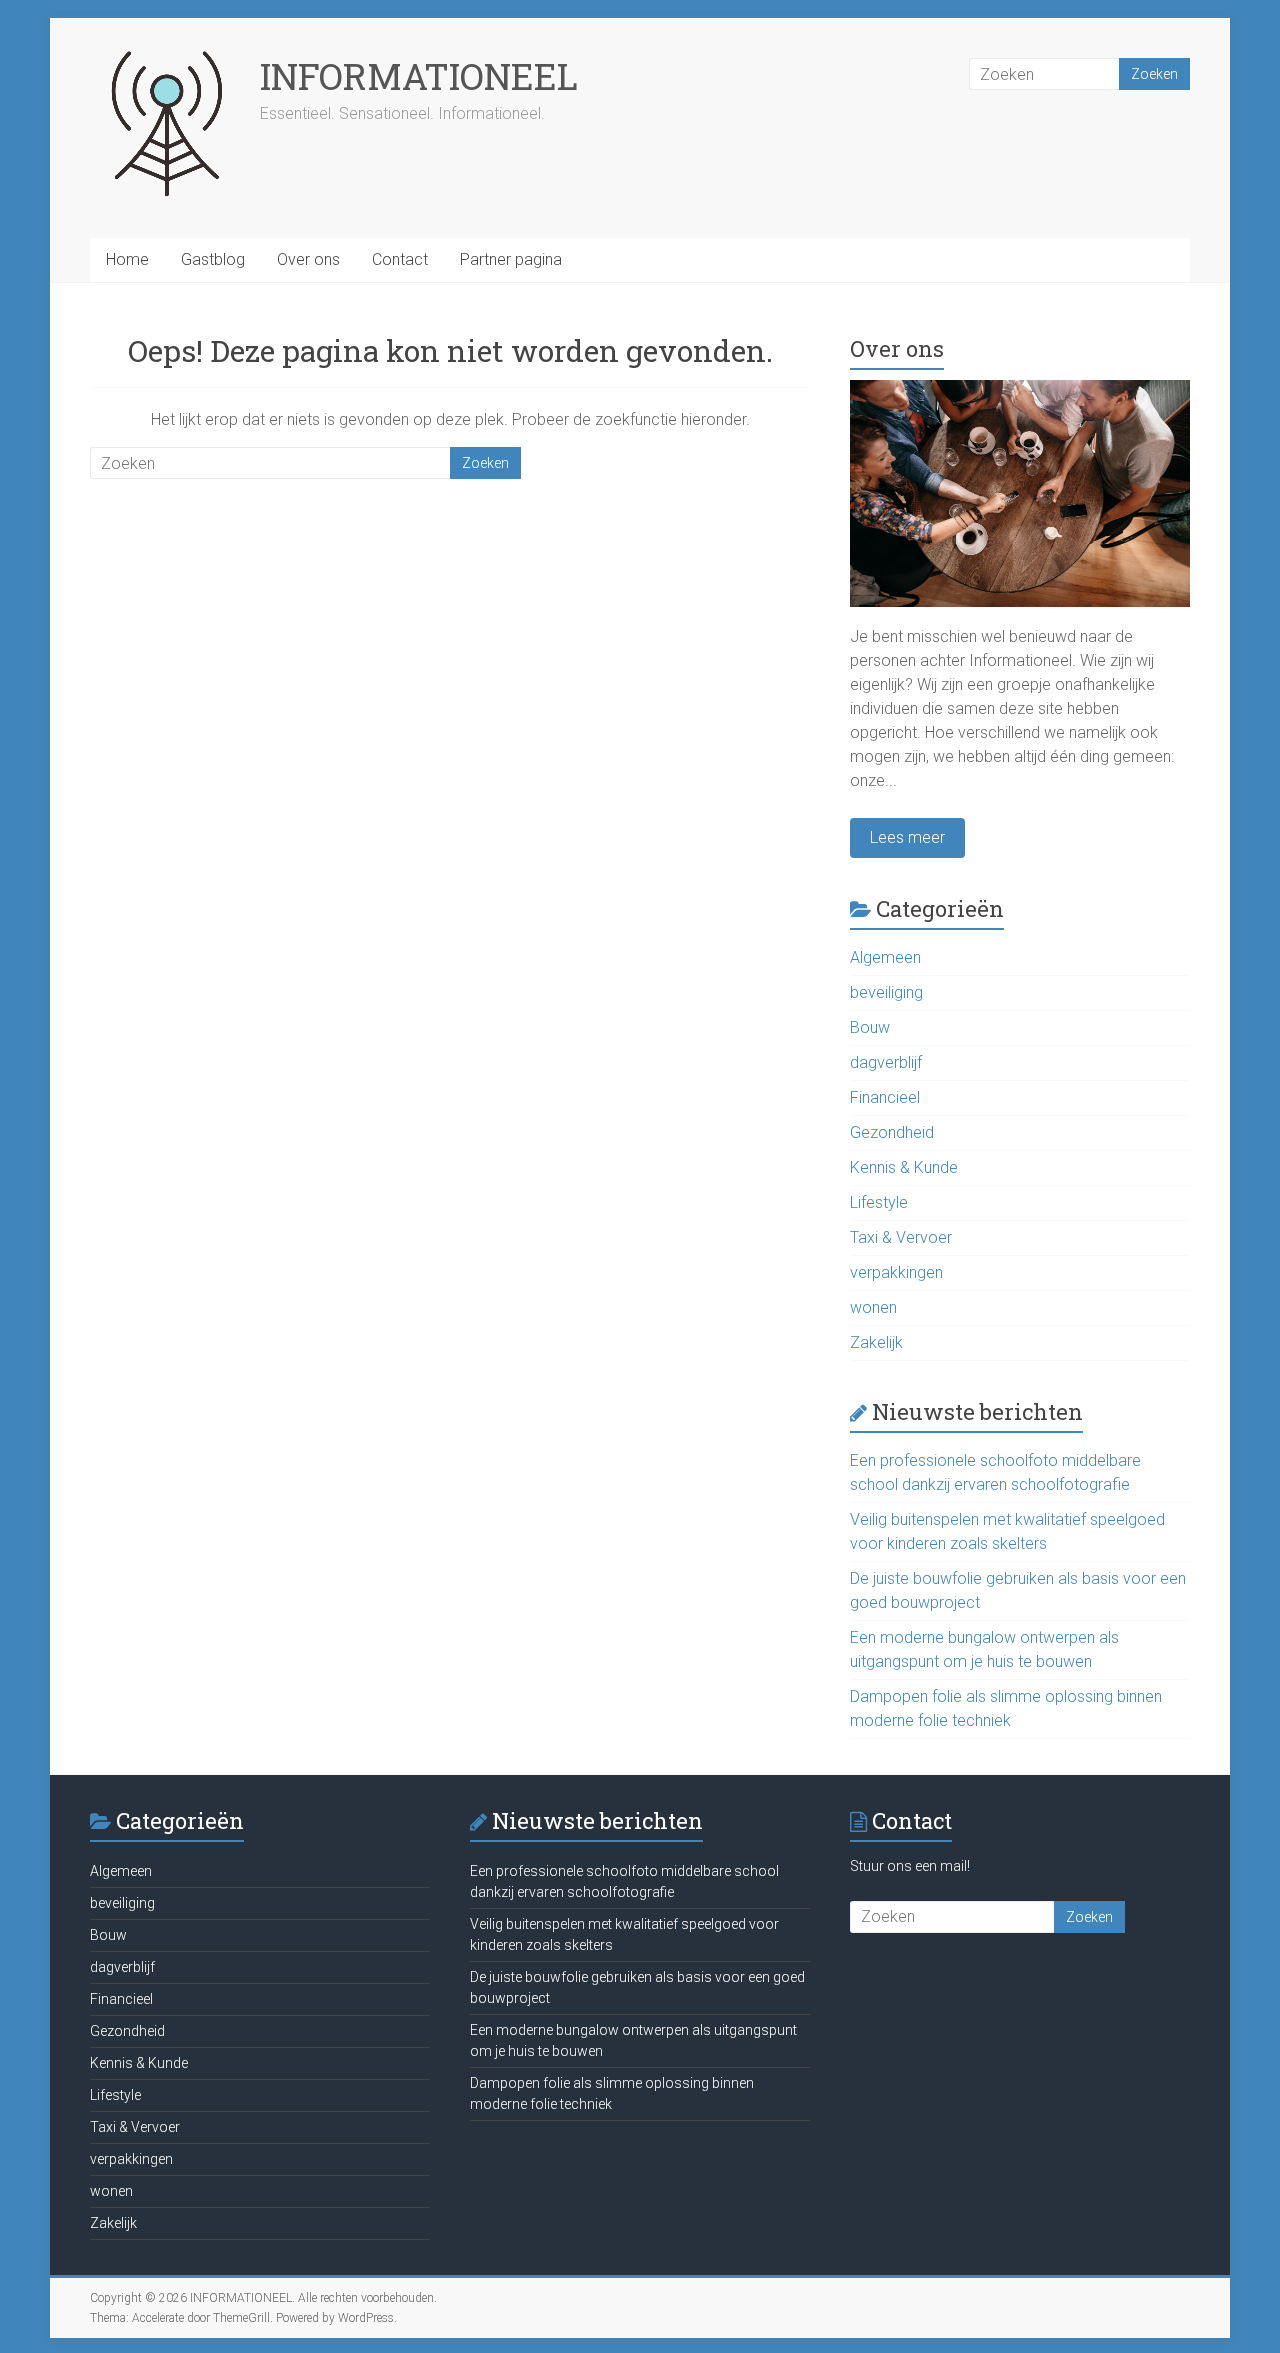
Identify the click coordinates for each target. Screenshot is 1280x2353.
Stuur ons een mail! (910, 1866)
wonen (873, 1307)
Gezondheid (892, 1132)
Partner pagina (511, 259)
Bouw (870, 1027)
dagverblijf (886, 1062)
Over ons (308, 259)
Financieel (885, 1097)
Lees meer (907, 837)
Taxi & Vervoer (901, 1237)
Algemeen (885, 957)
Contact (400, 259)
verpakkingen (896, 1272)
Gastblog (213, 259)
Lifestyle (879, 1202)
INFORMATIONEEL (419, 76)
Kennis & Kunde (904, 1167)
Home (127, 259)
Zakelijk (876, 1342)
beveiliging (886, 992)
